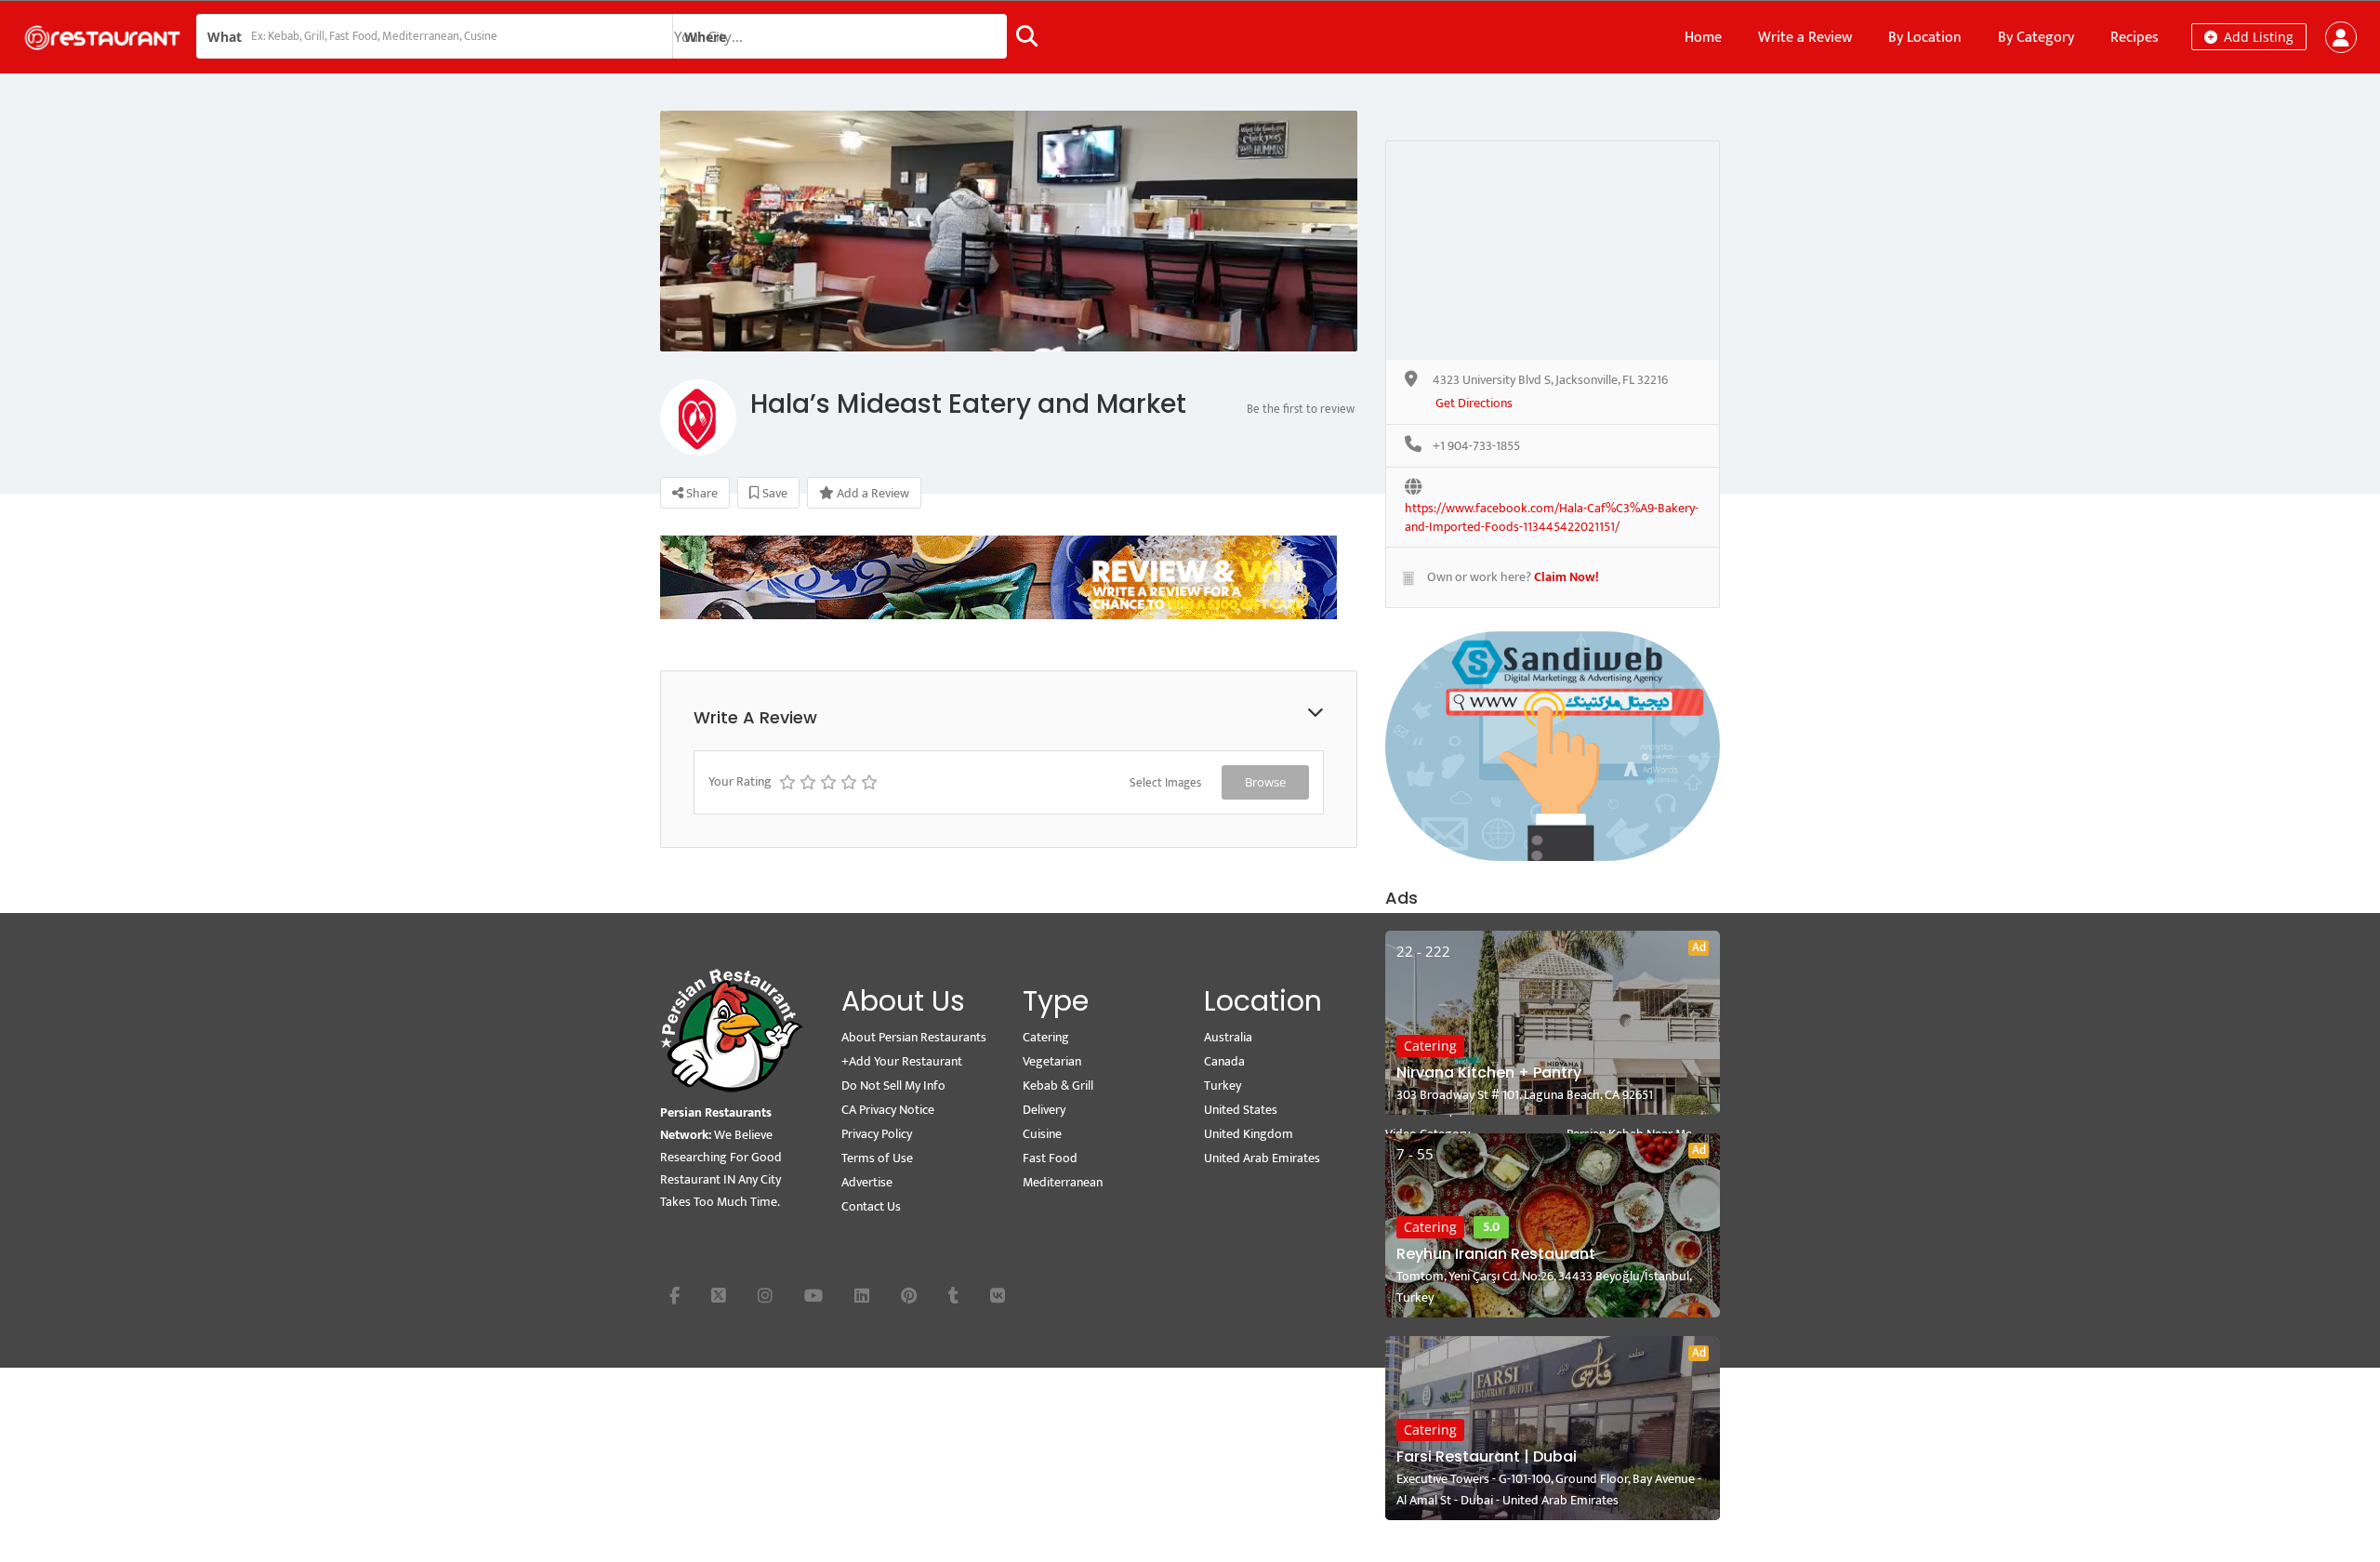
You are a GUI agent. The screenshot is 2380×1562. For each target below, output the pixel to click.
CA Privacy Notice (888, 1110)
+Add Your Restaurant (902, 1061)
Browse (1265, 782)
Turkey (1223, 1085)
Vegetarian (1052, 1061)
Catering (1430, 1046)
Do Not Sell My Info (893, 1085)
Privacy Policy (877, 1134)
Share (701, 493)
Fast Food (1050, 1158)
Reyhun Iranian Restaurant (1496, 1254)
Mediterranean (1063, 1182)
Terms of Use (877, 1158)
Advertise (867, 1182)
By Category (2036, 38)
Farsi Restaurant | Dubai (1487, 1456)
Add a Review (872, 493)
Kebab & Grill (1058, 1085)
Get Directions (1474, 404)
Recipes (2135, 38)
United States (1241, 1110)
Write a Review (1805, 38)
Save (773, 493)
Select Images (1165, 783)
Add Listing (2257, 37)
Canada (1224, 1061)
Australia (1228, 1037)
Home (1703, 38)
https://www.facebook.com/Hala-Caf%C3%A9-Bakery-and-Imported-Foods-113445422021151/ (1552, 510)
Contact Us (871, 1206)
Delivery (1044, 1110)
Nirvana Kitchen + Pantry (1489, 1072)
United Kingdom (1249, 1134)
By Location (1925, 38)
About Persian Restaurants (914, 1037)
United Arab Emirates (1262, 1158)
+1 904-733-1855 (1476, 447)
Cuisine (1042, 1134)
